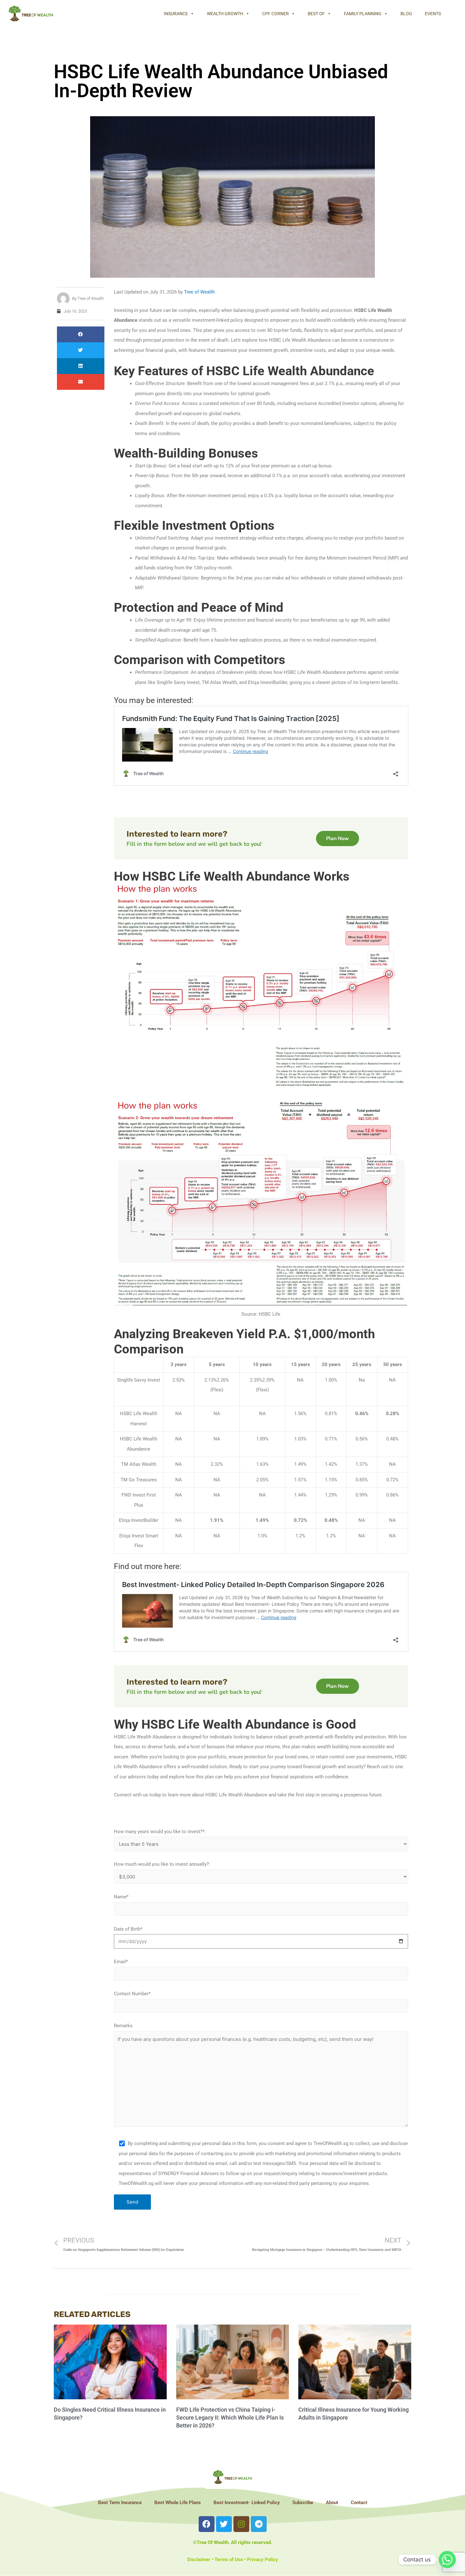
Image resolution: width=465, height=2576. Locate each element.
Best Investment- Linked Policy (247, 2503)
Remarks (123, 2026)
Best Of (316, 14)
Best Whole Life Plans (178, 2503)
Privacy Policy (263, 2560)
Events (433, 14)
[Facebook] (207, 2524)
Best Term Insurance (120, 2503)
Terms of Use (229, 2560)
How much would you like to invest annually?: (162, 1864)
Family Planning (363, 14)
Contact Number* (132, 1994)
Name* (121, 1897)
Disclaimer (199, 2560)
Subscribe (303, 2503)
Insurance (176, 14)
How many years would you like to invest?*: (160, 1832)
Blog (406, 14)
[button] (81, 334)
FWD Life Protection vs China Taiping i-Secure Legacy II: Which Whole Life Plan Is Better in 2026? (230, 2418)
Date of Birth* (128, 1929)
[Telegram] (259, 2524)
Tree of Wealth (199, 292)
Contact (359, 2503)
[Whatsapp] (447, 2560)
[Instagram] (241, 2524)
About (332, 2503)
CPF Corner (276, 14)
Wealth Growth (225, 14)
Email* (121, 1962)
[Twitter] (224, 2524)
